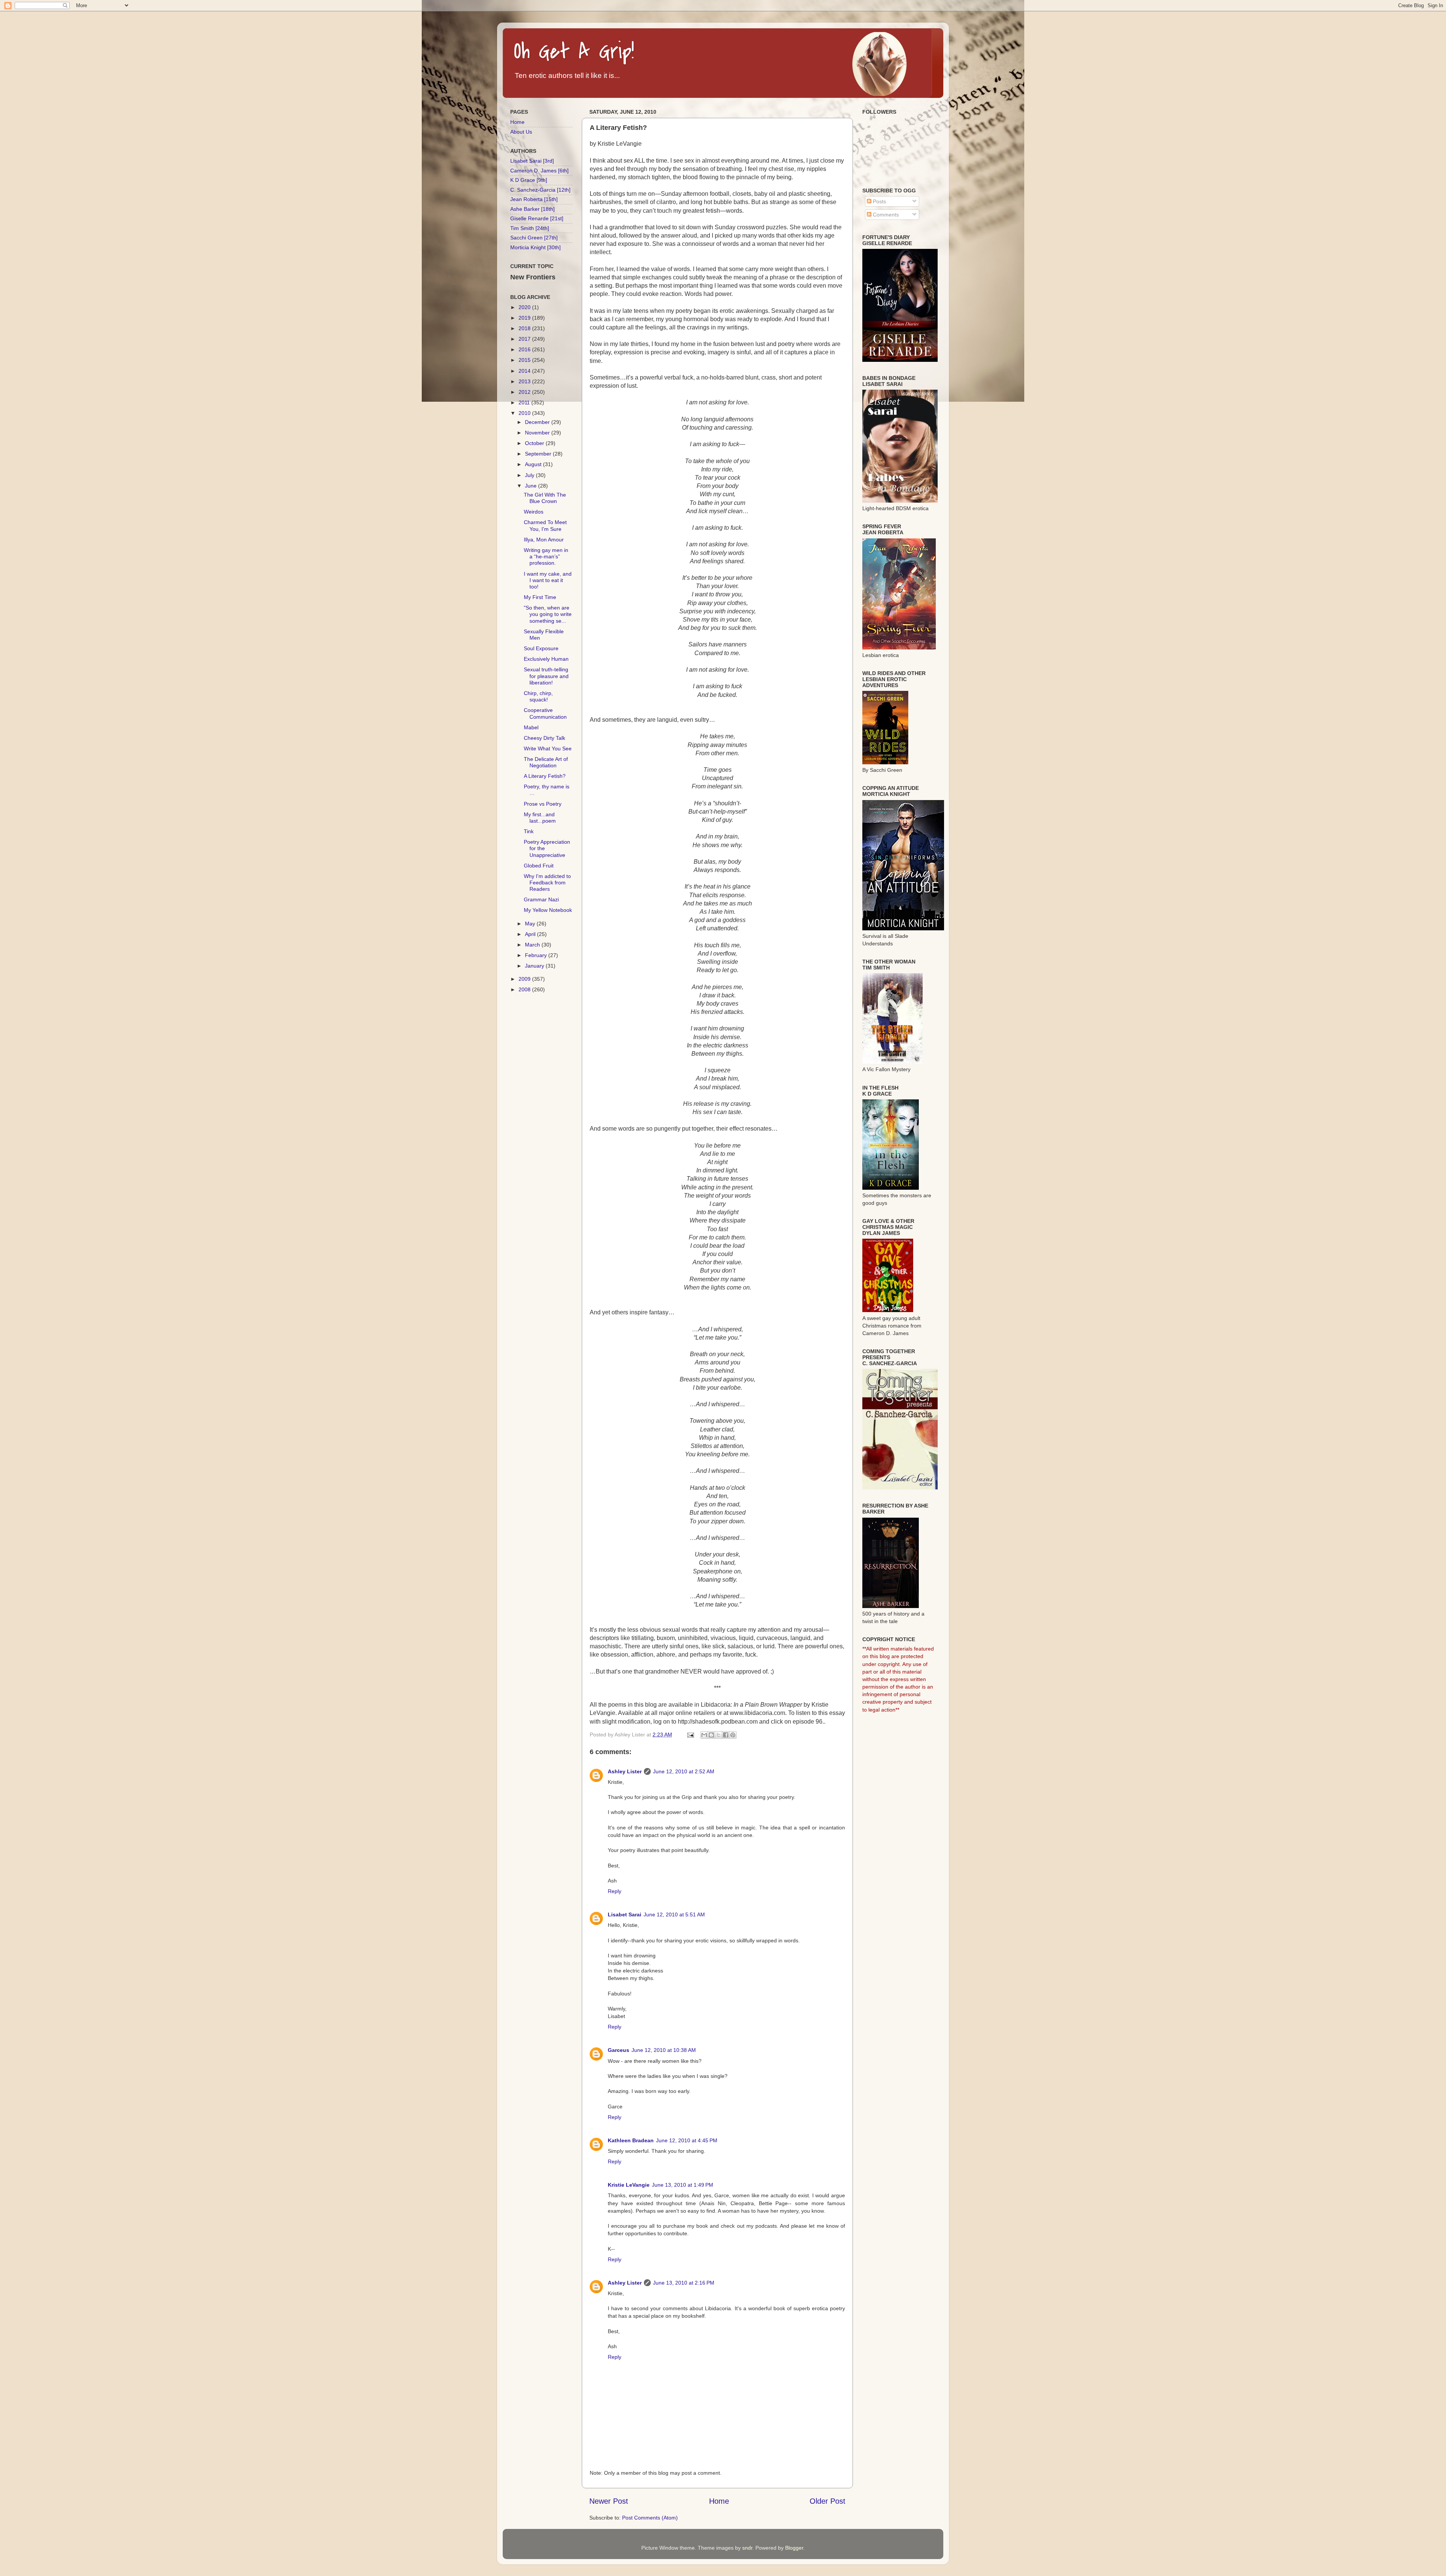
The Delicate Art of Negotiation (546, 762)
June (532, 486)
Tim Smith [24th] (530, 228)
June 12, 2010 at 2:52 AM (684, 1771)
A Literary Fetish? (545, 776)
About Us (521, 132)
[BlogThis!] (711, 1735)
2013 (525, 381)
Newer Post (609, 2501)
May (531, 924)
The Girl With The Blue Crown (545, 498)
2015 (525, 360)
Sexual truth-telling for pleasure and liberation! (546, 676)
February (537, 955)
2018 (525, 328)
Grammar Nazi (541, 899)
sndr (747, 2548)
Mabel (531, 727)
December (538, 422)
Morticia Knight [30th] (535, 247)
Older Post (827, 2501)
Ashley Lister (625, 1771)
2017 (525, 339)
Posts (879, 201)
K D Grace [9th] (529, 180)
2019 (525, 318)
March (533, 945)
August (534, 464)
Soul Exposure (541, 648)
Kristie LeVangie (629, 2185)
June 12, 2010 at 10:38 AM (664, 2050)
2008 (525, 989)
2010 (525, 413)
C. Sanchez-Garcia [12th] (540, 190)
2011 (525, 402)
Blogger (794, 2548)
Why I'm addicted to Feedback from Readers (547, 883)
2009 (525, 979)
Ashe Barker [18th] (532, 209)
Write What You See (548, 748)
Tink (529, 831)
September (539, 454)
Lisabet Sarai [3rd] (532, 161)
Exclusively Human (546, 659)
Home (719, 2501)
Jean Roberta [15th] (534, 199)
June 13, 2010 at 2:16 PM (684, 2283)
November (538, 433)
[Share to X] (718, 1735)
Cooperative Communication (545, 713)
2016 (525, 349)
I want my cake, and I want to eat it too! (548, 580)
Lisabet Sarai (625, 1914)
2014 (525, 371)
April (531, 934)
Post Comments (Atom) (650, 2518)
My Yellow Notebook (548, 910)
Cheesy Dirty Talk (545, 738)
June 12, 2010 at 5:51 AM (674, 1914)
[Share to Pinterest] (733, 1735)
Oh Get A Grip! (574, 52)
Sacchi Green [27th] (534, 238)
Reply (615, 1891)
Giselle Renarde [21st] (537, 218)
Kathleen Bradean (631, 2140)
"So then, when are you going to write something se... (548, 614)
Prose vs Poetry (543, 804)
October (535, 443)
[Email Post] (690, 1735)
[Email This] (704, 1735)
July (530, 475)
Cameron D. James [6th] (539, 171)
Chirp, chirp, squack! (538, 696)
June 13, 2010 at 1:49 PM (683, 2185)
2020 (525, 307)
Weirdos (534, 512)
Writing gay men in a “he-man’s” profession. (546, 557)
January (535, 966)
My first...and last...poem (540, 818)
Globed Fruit (539, 866)
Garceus (619, 2050)
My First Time (540, 597)
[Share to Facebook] (726, 1735)
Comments (885, 215)
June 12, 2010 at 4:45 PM (687, 2140)
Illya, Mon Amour (544, 540)
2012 (525, 392)
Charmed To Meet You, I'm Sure (545, 525)
